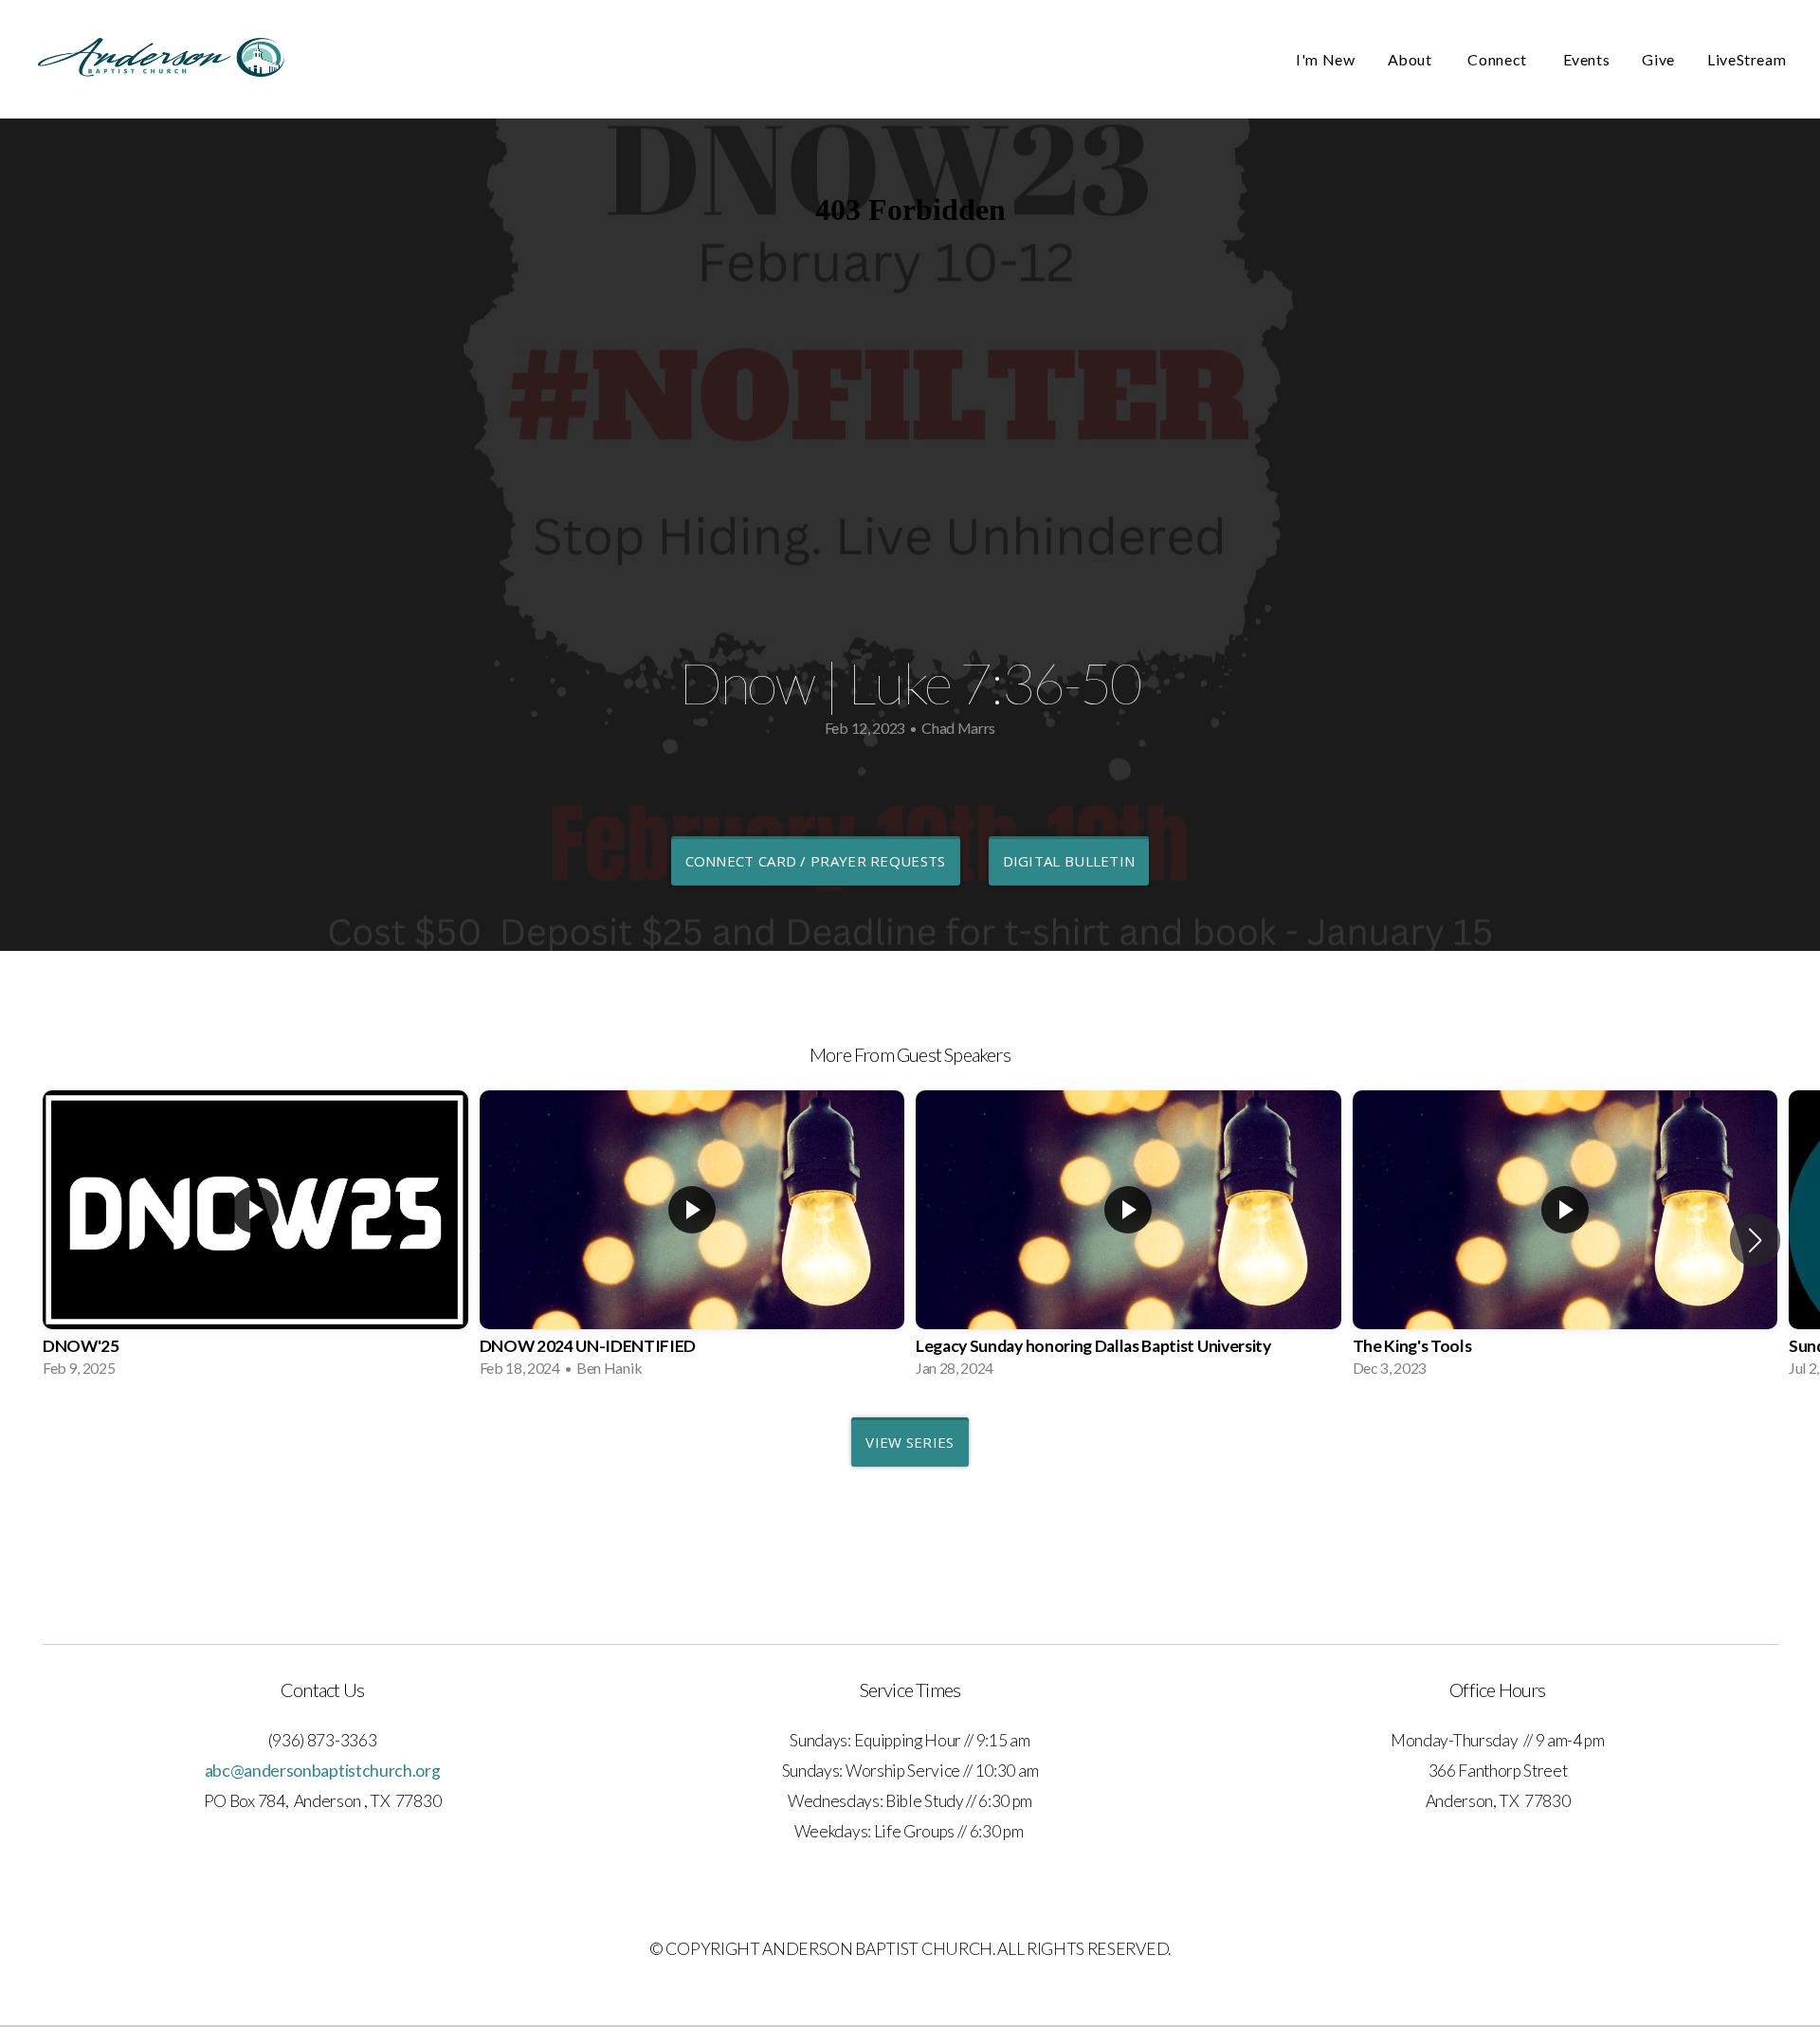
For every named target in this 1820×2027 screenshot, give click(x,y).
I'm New (1325, 59)
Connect (1499, 59)
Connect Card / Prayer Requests (816, 861)
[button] (1755, 1240)
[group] (255, 1240)
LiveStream (1748, 59)
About (1412, 59)
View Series (910, 1442)
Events (1587, 59)
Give (1658, 59)
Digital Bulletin (1069, 861)
